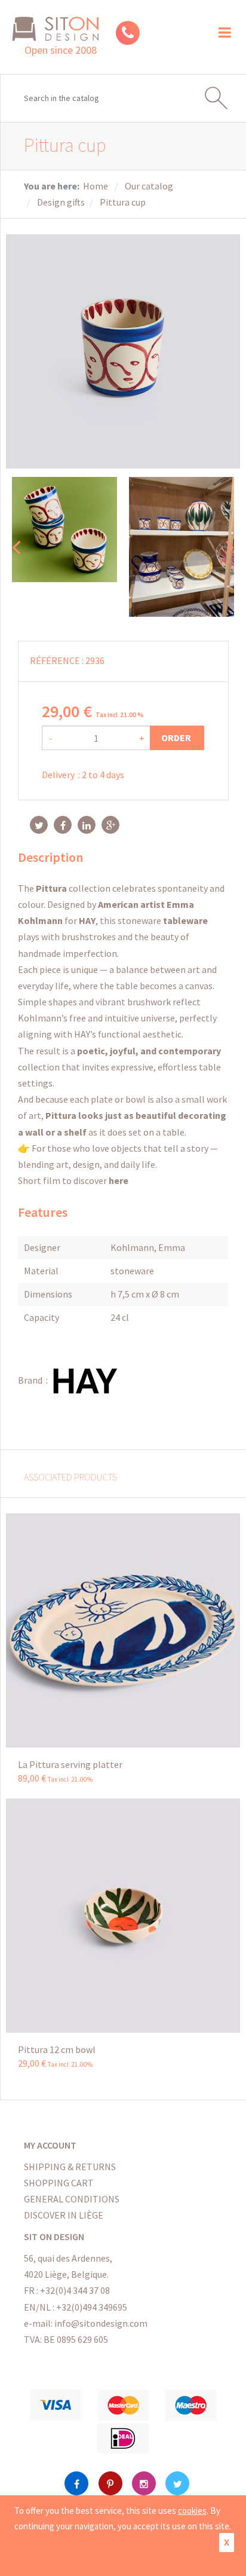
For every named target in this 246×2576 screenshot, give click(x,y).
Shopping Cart (59, 2183)
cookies (192, 2511)
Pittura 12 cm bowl (57, 2049)
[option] (64, 530)
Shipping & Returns (70, 2167)
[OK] (222, 98)
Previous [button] (16, 547)
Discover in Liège (64, 2215)
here (119, 1180)
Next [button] (230, 547)
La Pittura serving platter (70, 1764)
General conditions (72, 2199)
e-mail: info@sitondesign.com (86, 2323)
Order (177, 738)
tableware (184, 920)
